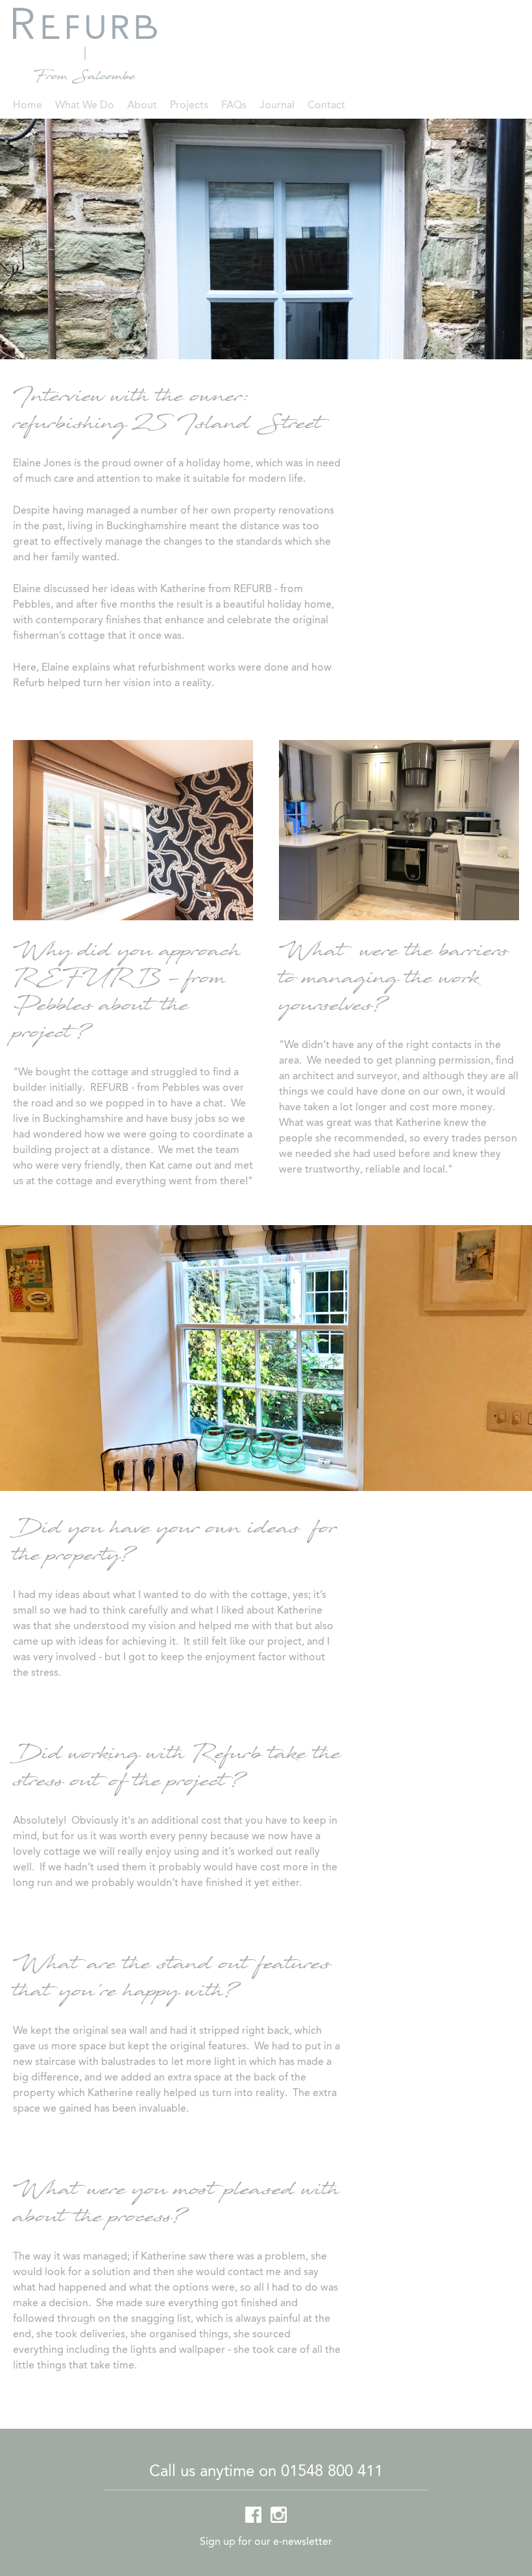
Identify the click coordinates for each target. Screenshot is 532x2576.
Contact (326, 106)
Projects (189, 106)
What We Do (85, 106)
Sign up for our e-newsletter (266, 2542)
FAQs (234, 106)
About (142, 106)
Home (28, 106)
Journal (277, 106)
